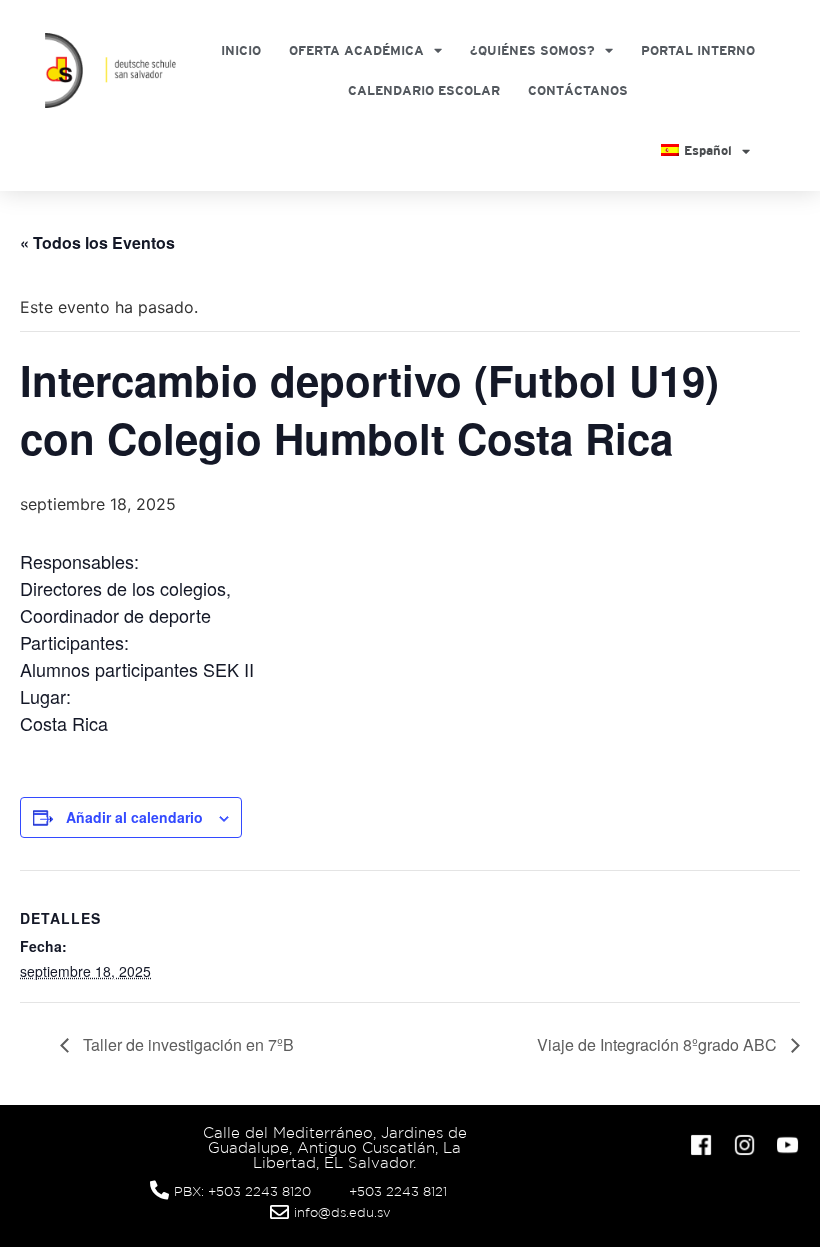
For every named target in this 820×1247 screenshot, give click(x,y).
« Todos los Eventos (97, 242)
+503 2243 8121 (398, 1191)
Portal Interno (698, 50)
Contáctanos (578, 90)
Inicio (241, 50)
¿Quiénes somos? (532, 50)
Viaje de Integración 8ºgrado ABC (659, 1044)
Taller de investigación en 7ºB (186, 1044)
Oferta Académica (356, 50)
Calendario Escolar (424, 90)
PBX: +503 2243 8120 (242, 1191)
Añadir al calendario (134, 817)
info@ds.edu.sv (342, 1212)
